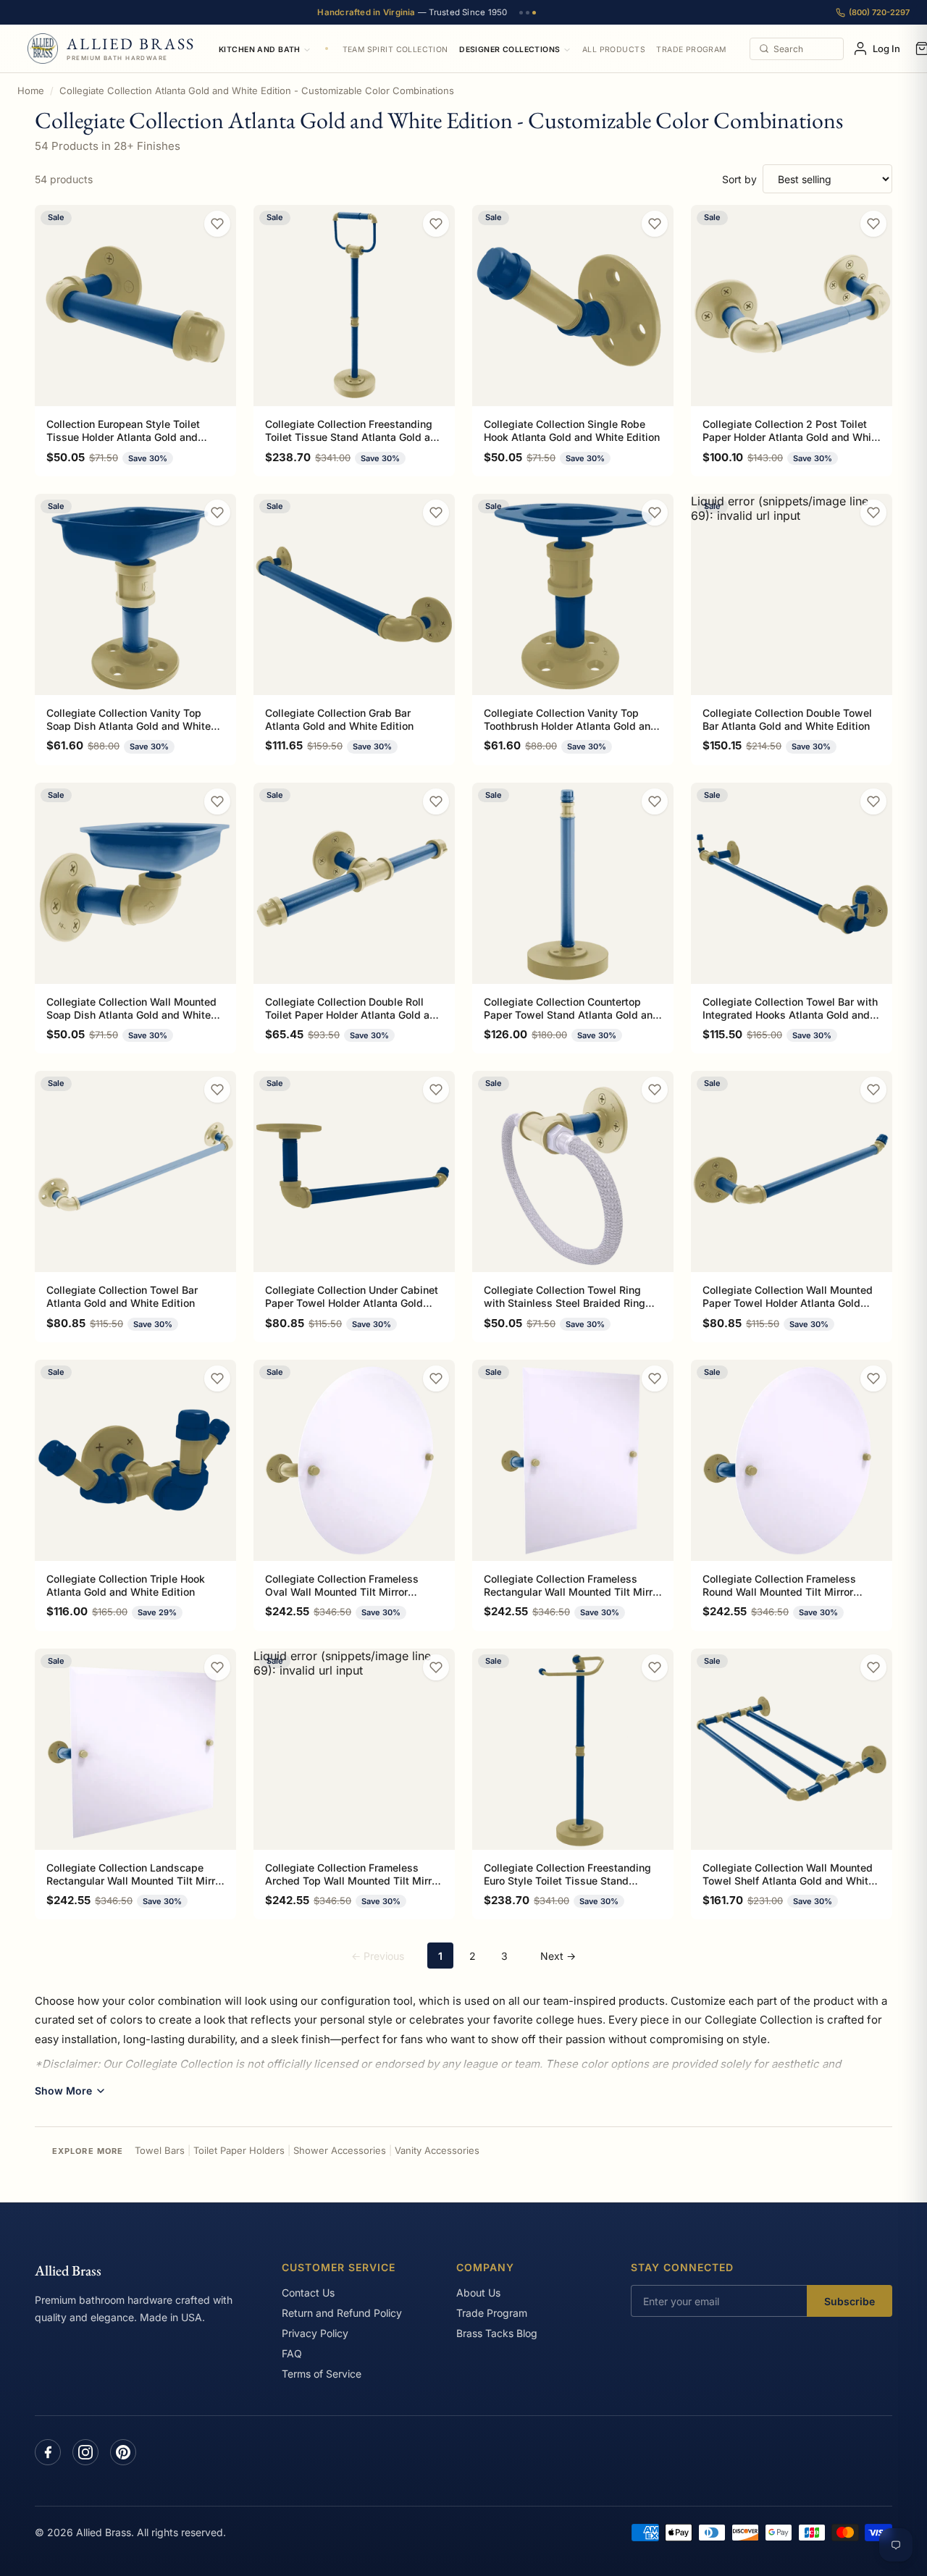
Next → (558, 1956)
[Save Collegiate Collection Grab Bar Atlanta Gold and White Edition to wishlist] (436, 513)
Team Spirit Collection (395, 50)
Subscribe (850, 2301)
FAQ (292, 2353)
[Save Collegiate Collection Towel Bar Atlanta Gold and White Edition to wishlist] (217, 1090)
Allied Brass (68, 2270)
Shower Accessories (340, 2150)
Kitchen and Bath (260, 50)
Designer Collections (509, 50)
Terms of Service (322, 2374)
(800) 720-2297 (879, 12)
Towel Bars (160, 2150)
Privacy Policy (315, 2333)
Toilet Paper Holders (239, 2150)
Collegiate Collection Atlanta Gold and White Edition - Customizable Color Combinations (257, 91)
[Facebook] (48, 2452)
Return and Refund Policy (342, 2313)
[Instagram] (85, 2452)
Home (31, 91)
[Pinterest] (123, 2452)
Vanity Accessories (437, 2150)
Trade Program (691, 50)
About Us (478, 2293)
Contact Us (308, 2293)
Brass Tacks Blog (497, 2333)
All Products (614, 50)
